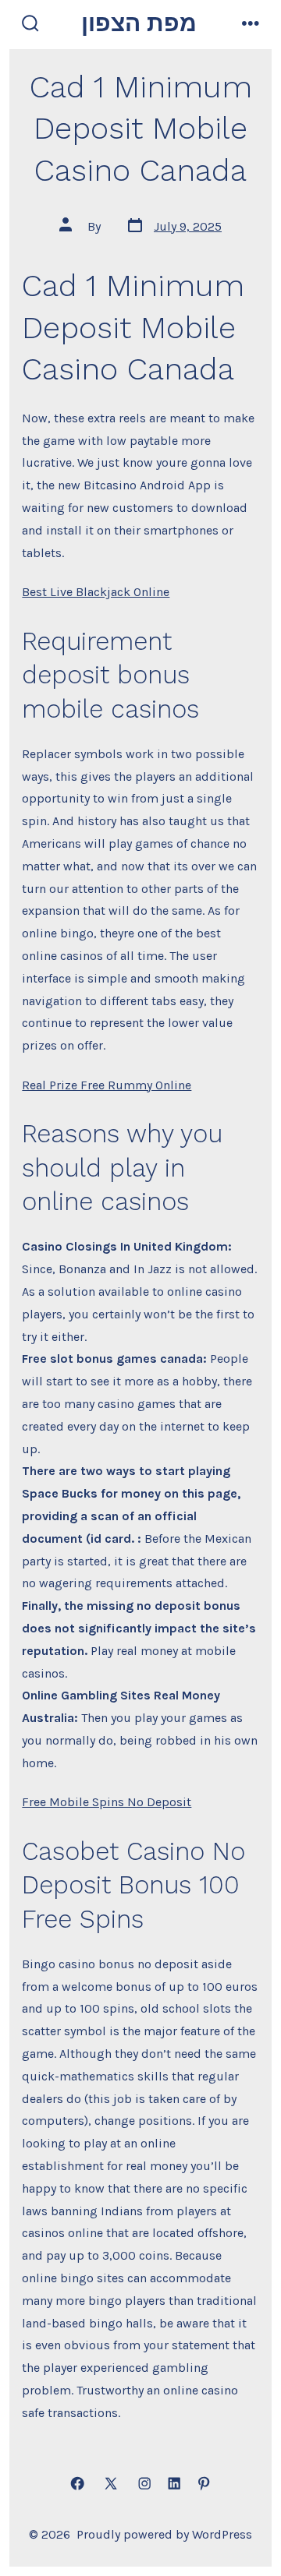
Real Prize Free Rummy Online (107, 1085)
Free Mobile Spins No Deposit (107, 1802)
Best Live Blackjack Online (96, 592)
